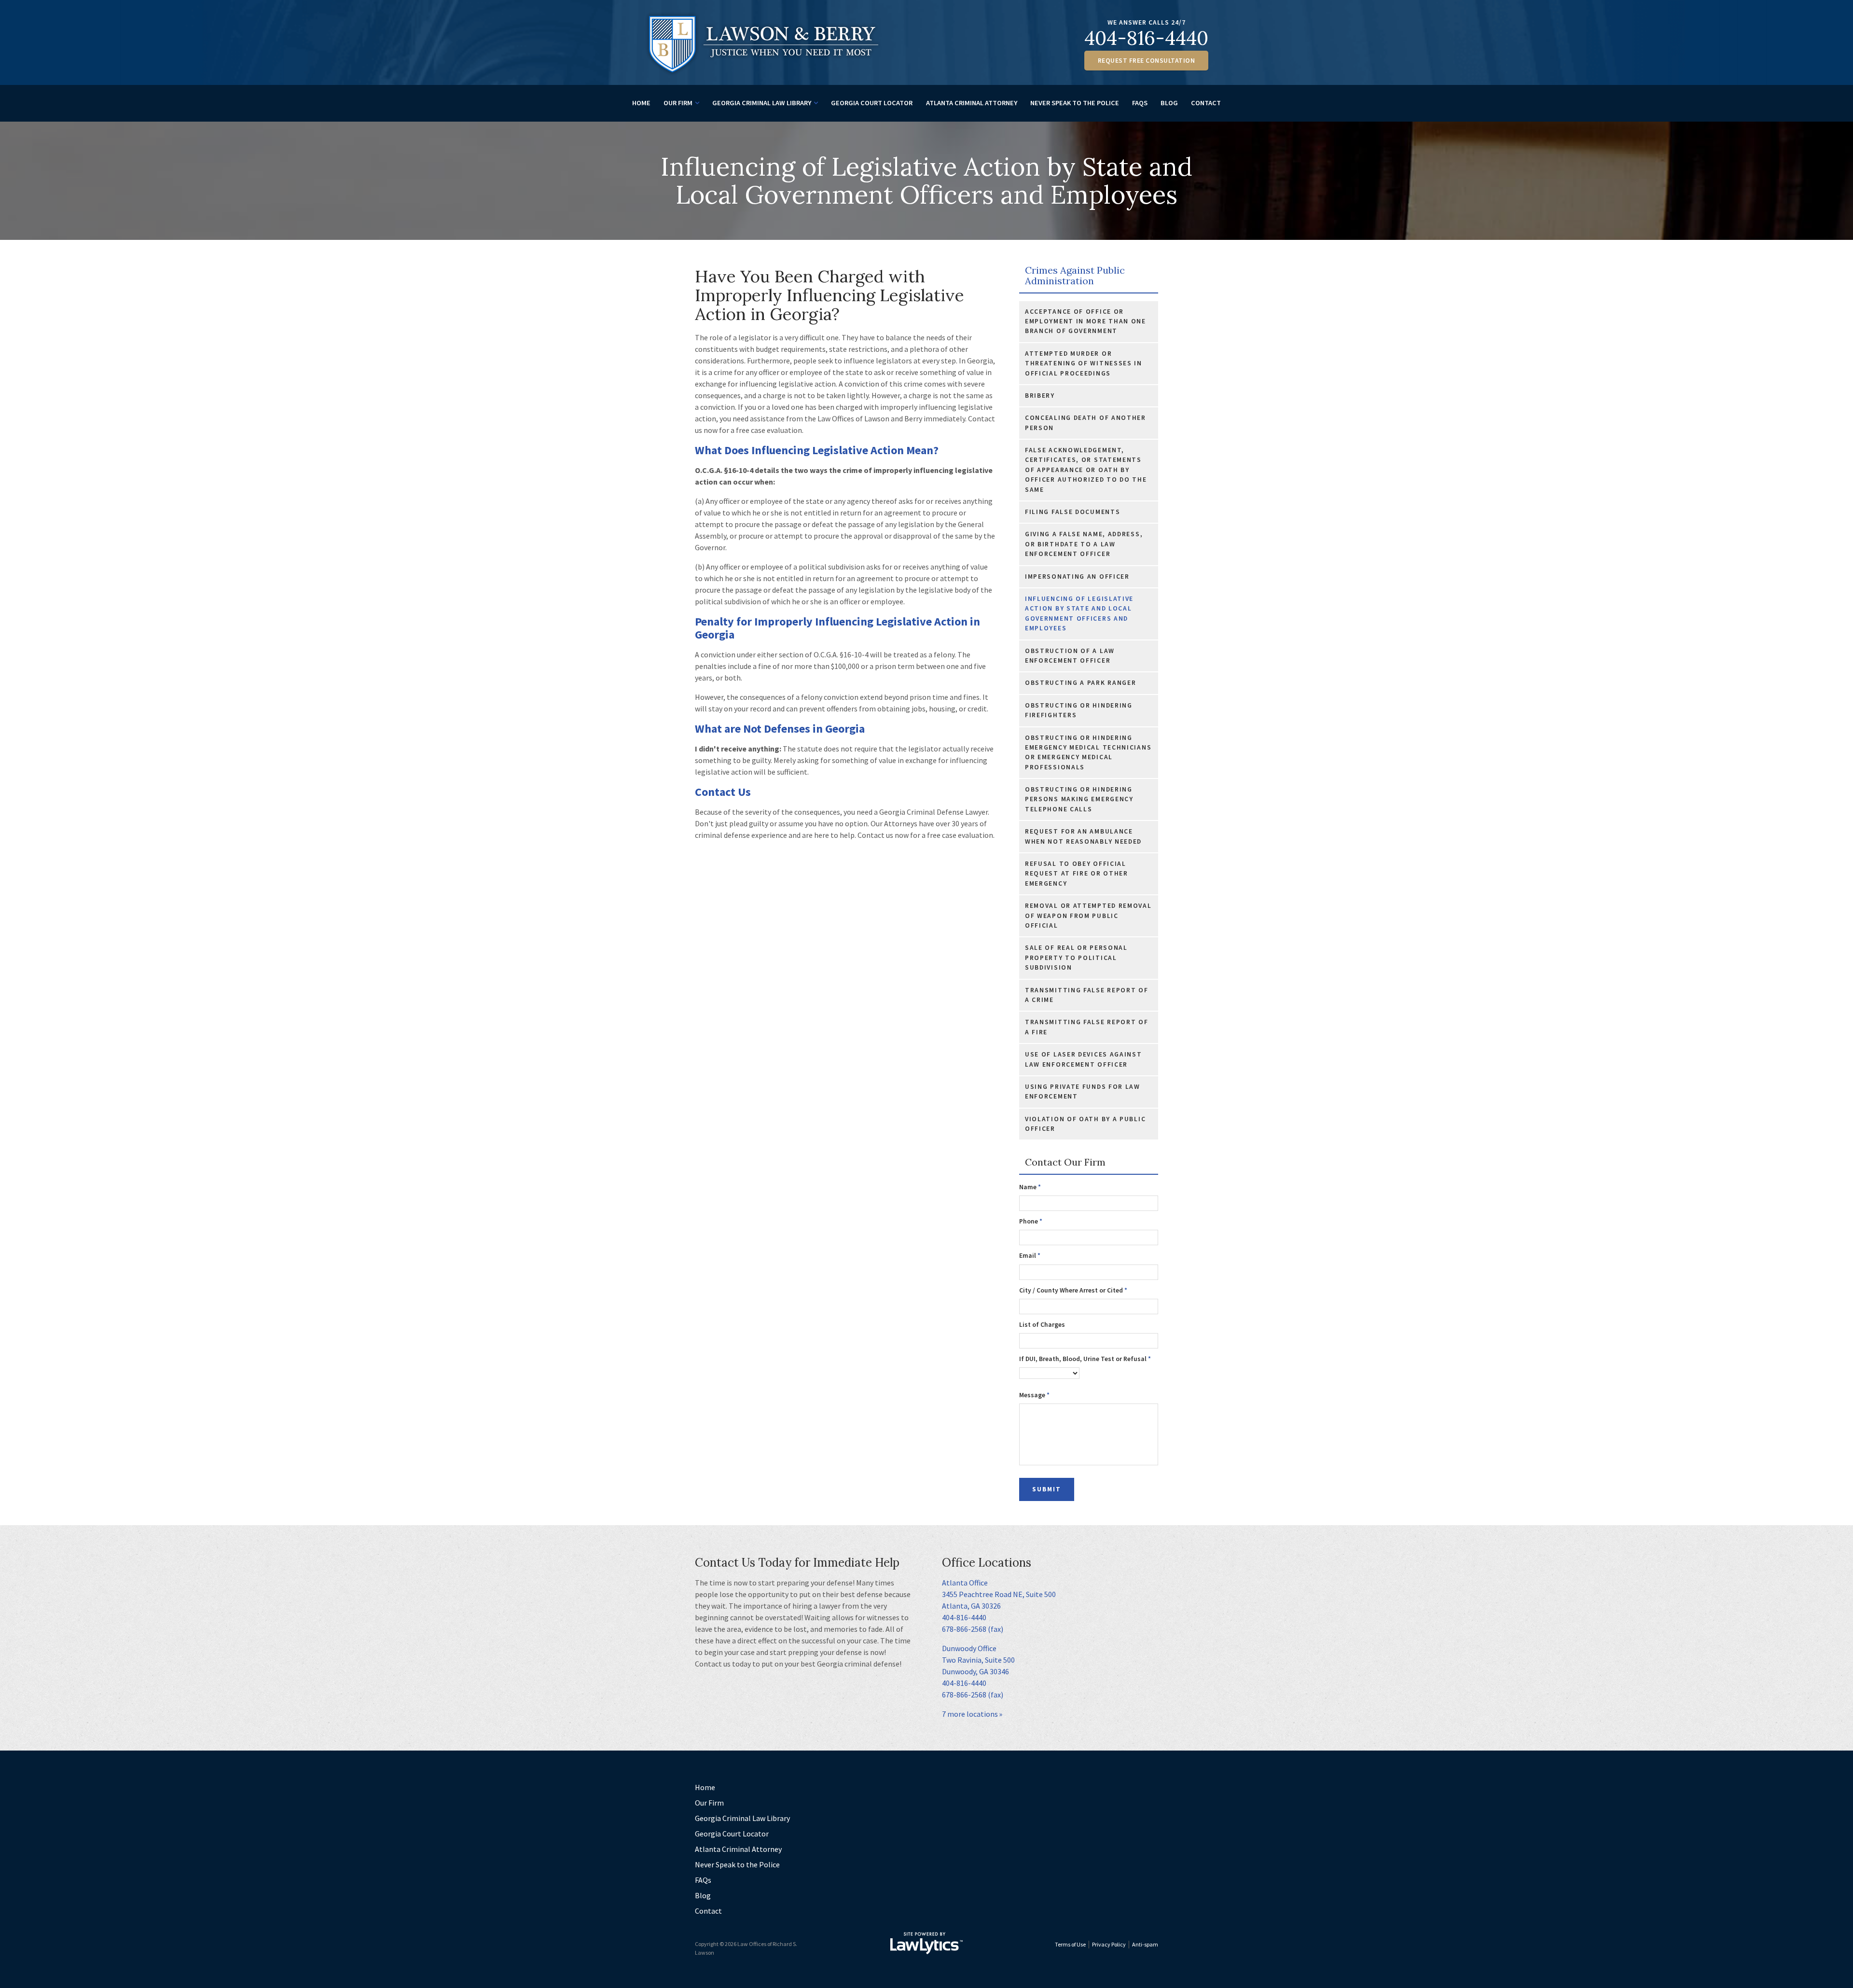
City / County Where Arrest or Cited (1073, 1290)
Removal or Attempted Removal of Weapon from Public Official (1088, 916)
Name (1030, 1187)
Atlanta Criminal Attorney (972, 103)
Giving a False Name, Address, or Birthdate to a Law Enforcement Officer (1084, 544)
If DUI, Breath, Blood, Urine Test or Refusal (1085, 1359)
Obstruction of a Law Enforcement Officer (1070, 656)
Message (1034, 1395)
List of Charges (1042, 1325)
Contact (1206, 103)
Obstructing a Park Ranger (1081, 683)
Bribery (1040, 396)
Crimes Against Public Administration (1075, 276)
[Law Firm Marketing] (926, 1943)
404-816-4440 (1146, 38)
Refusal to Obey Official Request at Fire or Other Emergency (1077, 874)
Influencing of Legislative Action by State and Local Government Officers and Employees (1079, 613)
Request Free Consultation (1147, 61)
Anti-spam (1145, 1944)
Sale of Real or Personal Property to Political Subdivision (1076, 958)
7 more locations (970, 1714)
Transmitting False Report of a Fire (1087, 1027)
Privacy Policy (1109, 1944)
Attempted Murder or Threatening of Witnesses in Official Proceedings (1084, 363)
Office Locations (987, 1563)
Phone (1031, 1221)
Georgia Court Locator (872, 103)
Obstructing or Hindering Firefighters (1079, 710)
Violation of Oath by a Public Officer (1085, 1124)
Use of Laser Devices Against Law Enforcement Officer (1084, 1059)
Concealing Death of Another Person (1086, 423)
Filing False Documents (1072, 512)
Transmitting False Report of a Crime (1087, 995)
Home (641, 103)
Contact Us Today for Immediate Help (797, 1563)
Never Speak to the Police (1075, 103)
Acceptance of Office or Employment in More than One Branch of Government (1086, 321)
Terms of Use (1070, 1944)
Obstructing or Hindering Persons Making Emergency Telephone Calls (1079, 799)
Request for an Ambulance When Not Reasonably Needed (1083, 836)
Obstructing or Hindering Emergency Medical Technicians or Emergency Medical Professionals (1088, 752)
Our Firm (678, 103)
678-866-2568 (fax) (973, 1629)
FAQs (1140, 103)
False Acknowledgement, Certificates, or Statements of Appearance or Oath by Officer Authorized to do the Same (1086, 470)
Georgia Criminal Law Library (762, 103)
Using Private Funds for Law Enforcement (1083, 1091)
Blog (1169, 103)
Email (1030, 1256)
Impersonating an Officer (1077, 577)
